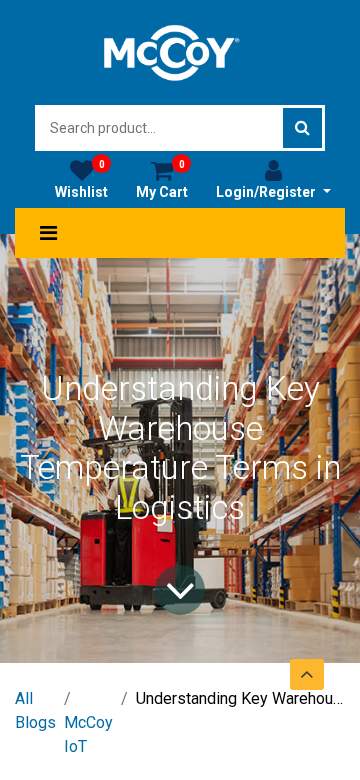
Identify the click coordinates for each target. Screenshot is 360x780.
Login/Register (267, 192)
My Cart (162, 179)
